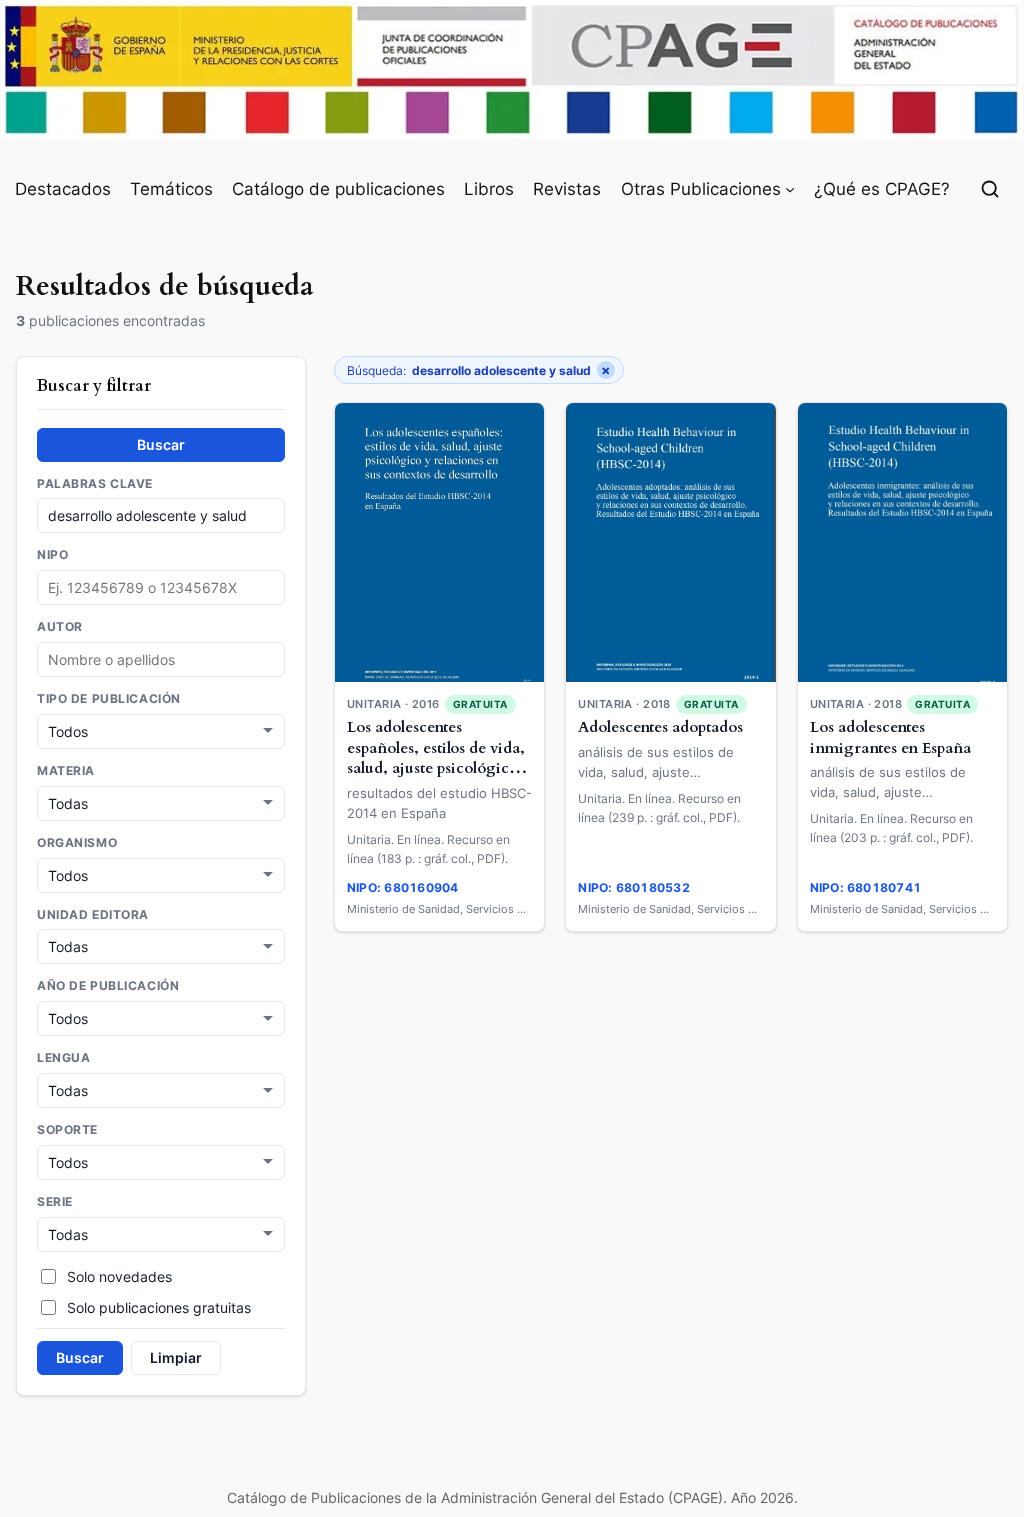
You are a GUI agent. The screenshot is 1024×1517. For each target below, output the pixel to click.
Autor (60, 627)
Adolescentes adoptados (660, 727)
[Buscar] (990, 189)
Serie (55, 1202)
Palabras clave (95, 484)
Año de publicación (108, 986)
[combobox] (161, 659)
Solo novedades (119, 1276)
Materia (66, 771)
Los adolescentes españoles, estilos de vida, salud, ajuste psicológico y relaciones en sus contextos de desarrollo (439, 768)
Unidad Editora (93, 915)
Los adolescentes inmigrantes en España (890, 738)
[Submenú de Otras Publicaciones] (790, 189)
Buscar (161, 444)
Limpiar (176, 1357)
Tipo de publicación (109, 699)
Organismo (77, 843)
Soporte (67, 1130)
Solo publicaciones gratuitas (159, 1307)
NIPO (52, 555)
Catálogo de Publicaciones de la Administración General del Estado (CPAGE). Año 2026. (512, 1497)
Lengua (63, 1058)
